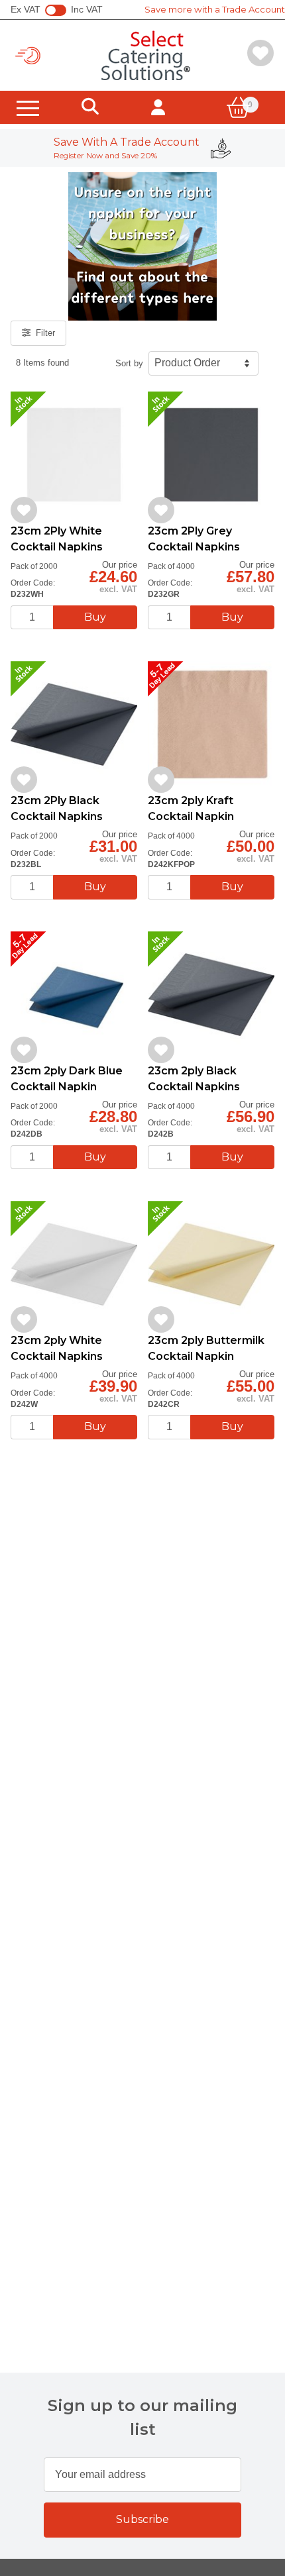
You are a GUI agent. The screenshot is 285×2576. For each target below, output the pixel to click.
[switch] (56, 11)
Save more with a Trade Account (215, 9)
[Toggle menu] (28, 107)
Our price (120, 565)
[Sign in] (158, 107)
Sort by (129, 363)
